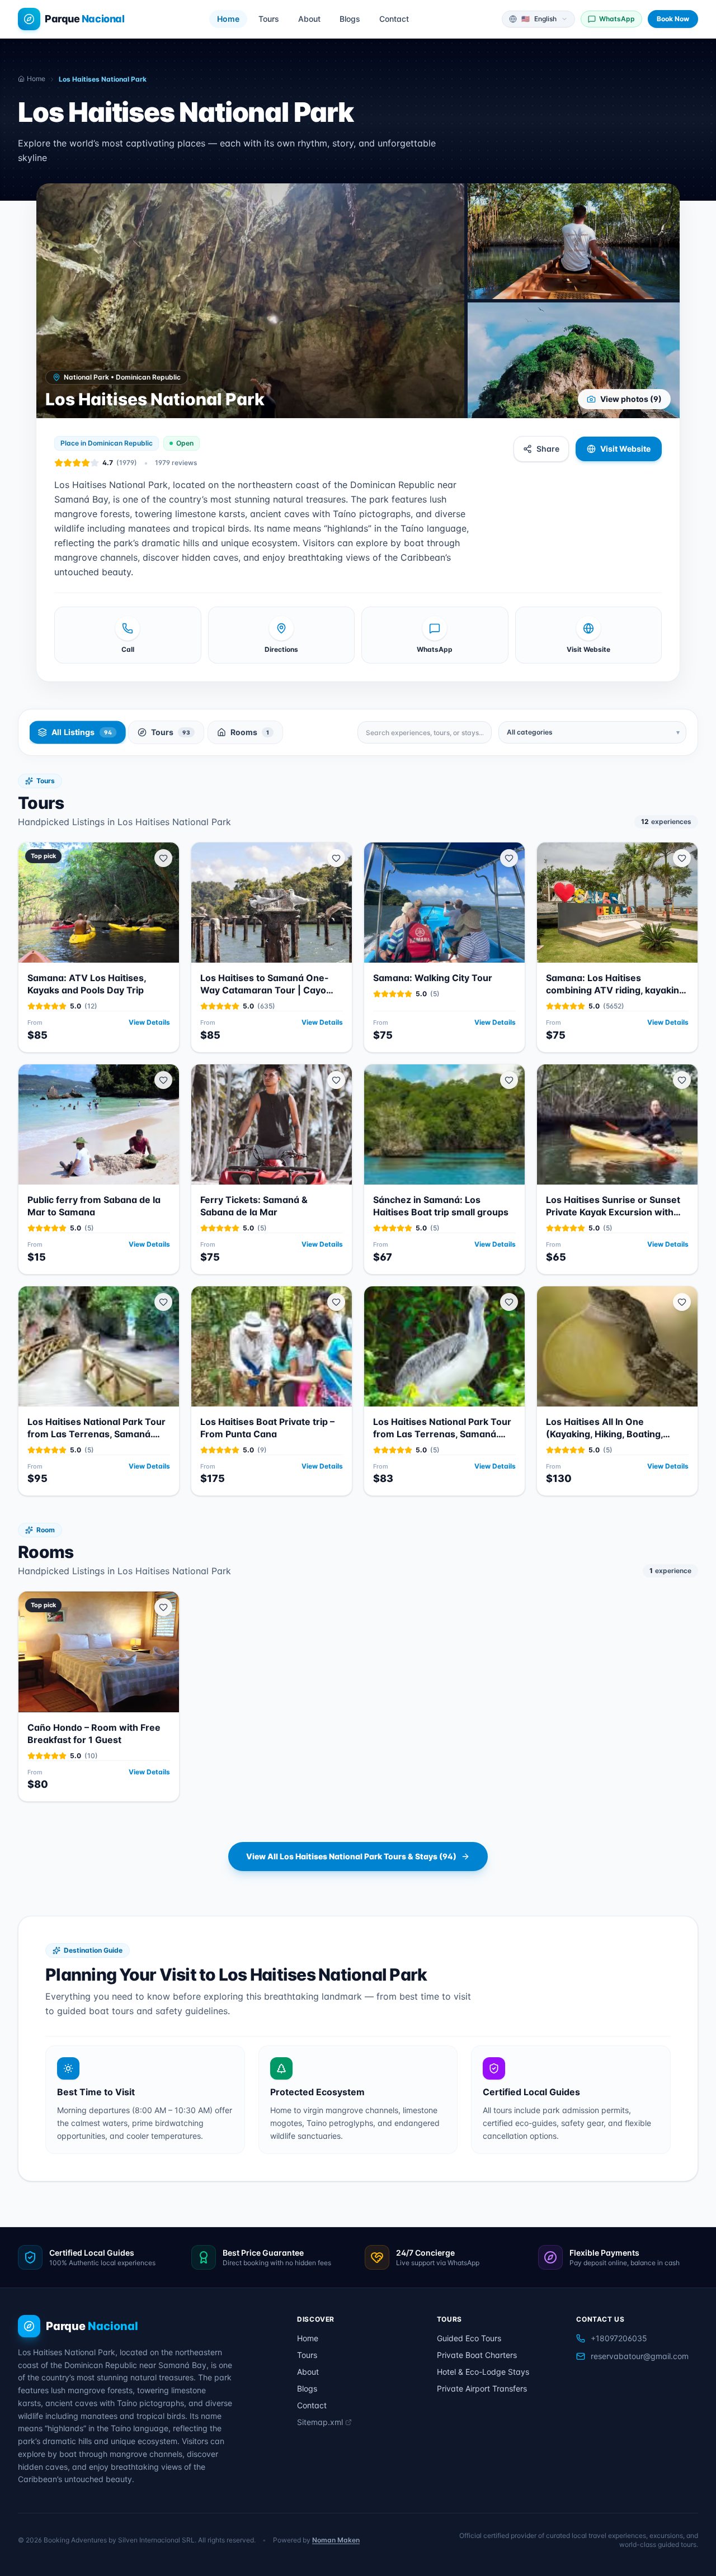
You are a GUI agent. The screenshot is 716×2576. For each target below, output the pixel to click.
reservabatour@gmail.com (640, 2356)
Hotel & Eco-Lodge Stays (483, 2372)
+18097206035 (619, 2338)
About (309, 19)
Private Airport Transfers (482, 2388)
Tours (269, 19)
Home (228, 19)
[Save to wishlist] (163, 858)
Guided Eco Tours (469, 2338)
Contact (394, 19)
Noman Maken (336, 2540)
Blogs (350, 19)
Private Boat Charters (477, 2355)
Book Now (673, 19)
